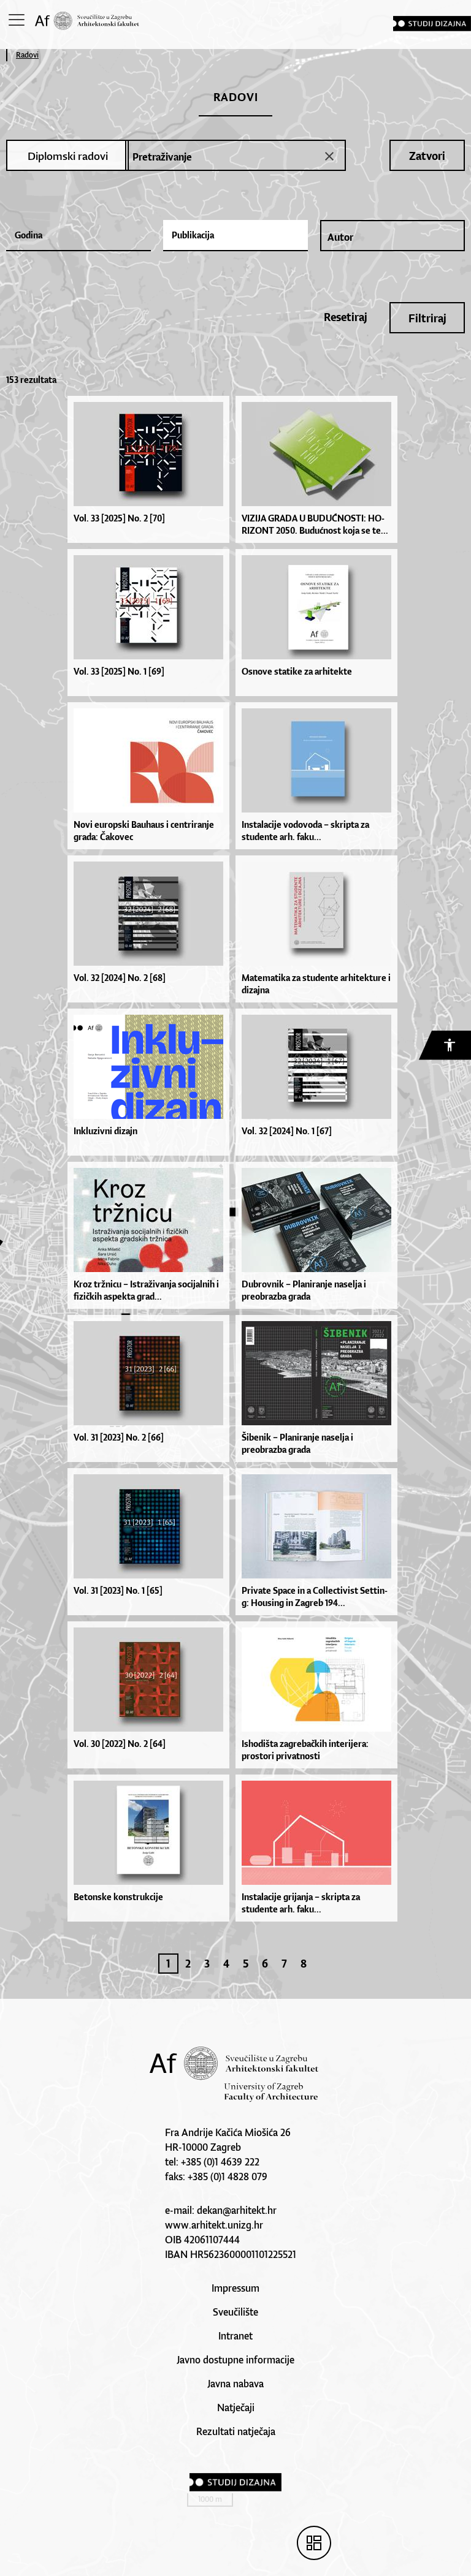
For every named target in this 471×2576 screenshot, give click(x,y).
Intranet (235, 2336)
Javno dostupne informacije (235, 2360)
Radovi (27, 55)
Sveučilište (235, 2312)
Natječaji (236, 2407)
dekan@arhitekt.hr (237, 2210)
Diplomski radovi (68, 156)
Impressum (235, 2288)
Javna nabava (235, 2384)
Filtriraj (427, 318)
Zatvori (427, 156)
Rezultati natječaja (236, 2431)
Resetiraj (346, 317)
